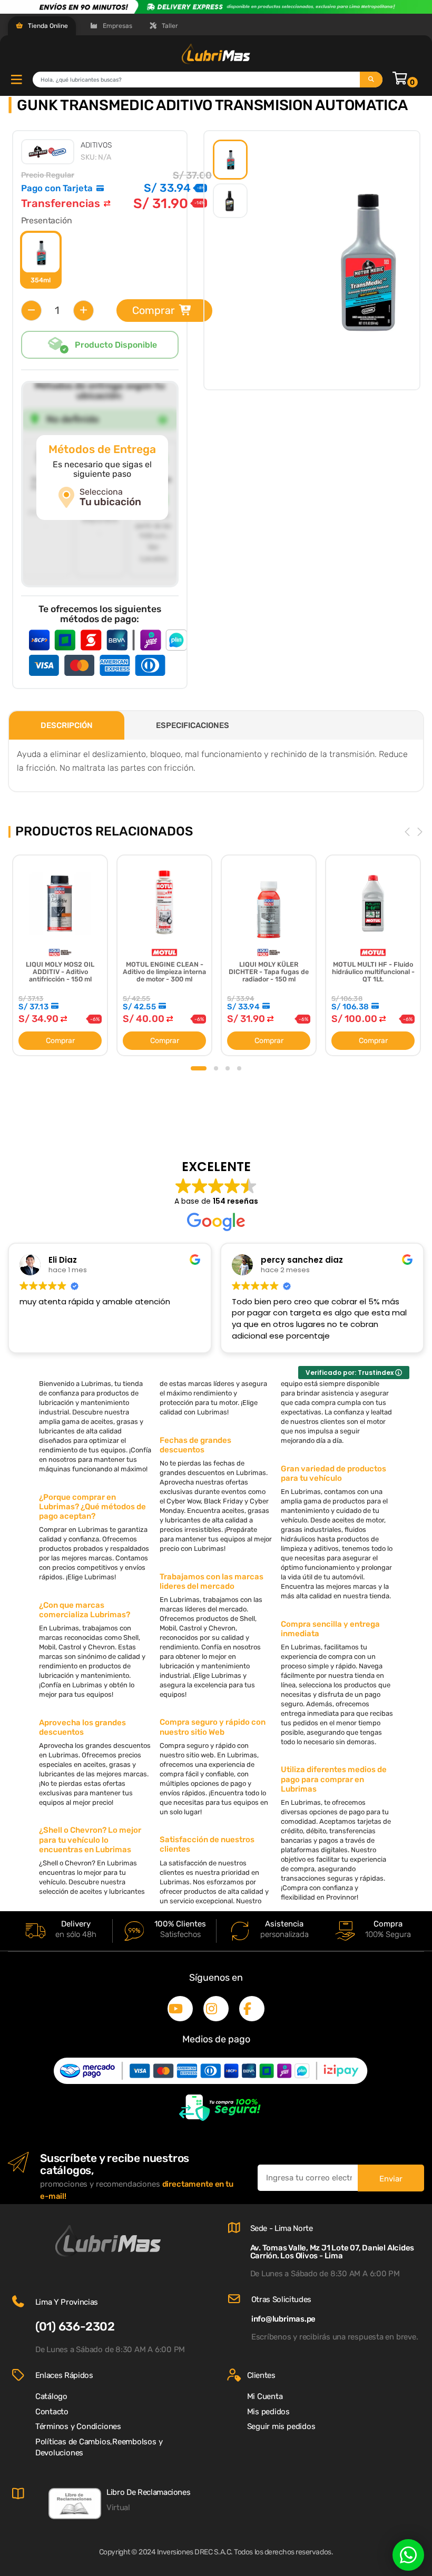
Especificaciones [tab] (193, 725)
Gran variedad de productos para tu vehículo (333, 1473)
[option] (230, 160)
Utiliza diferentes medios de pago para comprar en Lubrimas (334, 1779)
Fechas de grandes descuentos (195, 1445)
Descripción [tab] (67, 725)
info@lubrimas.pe (283, 2319)
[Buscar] (371, 80)
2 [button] (216, 1068)
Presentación (47, 220)
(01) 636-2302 (75, 2327)
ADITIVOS (96, 145)
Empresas (117, 26)
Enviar (391, 2179)
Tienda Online (47, 26)
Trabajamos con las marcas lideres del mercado (212, 1581)
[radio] (41, 260)
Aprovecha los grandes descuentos (82, 1727)
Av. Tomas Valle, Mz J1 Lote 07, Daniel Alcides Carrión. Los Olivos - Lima (332, 2252)
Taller (169, 26)
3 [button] (228, 1068)
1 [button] (199, 1068)
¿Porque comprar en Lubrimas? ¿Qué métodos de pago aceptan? (92, 1507)
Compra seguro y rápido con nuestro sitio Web (213, 1727)
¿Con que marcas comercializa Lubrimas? (85, 1610)
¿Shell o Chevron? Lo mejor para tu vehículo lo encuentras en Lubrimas (90, 1840)
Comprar (154, 310)
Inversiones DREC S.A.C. (195, 2552)
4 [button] (239, 1068)
